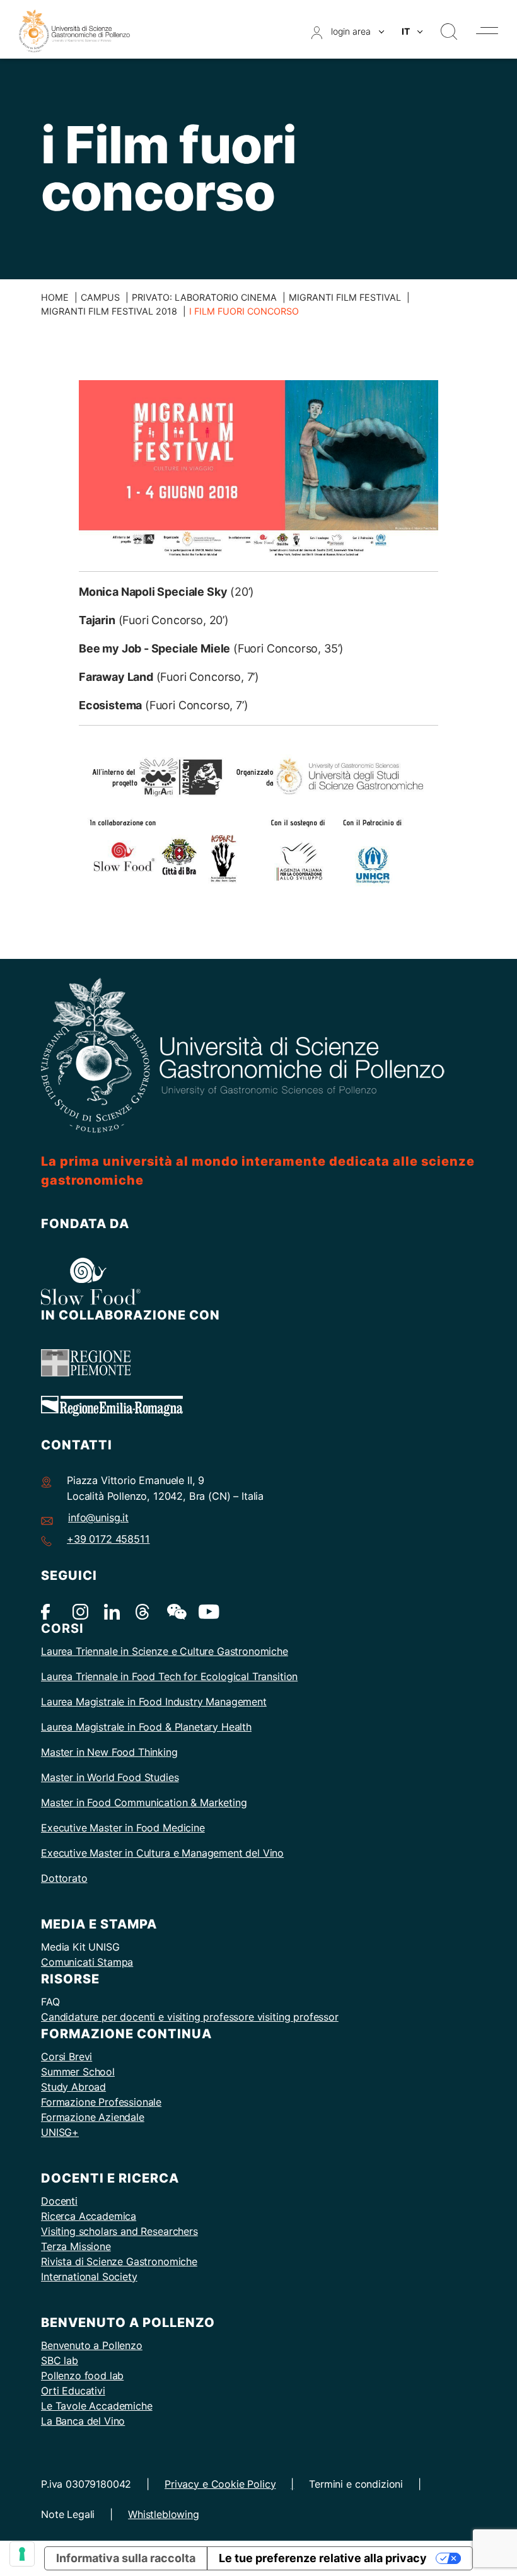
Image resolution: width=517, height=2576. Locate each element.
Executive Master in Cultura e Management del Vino (162, 1853)
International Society (89, 2277)
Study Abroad (73, 2087)
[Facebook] (49, 1611)
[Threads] (143, 1611)
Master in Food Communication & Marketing (144, 1802)
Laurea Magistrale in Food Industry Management (154, 1702)
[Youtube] (206, 1611)
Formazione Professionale (101, 2102)
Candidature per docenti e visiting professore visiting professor (190, 2017)
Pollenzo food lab (82, 2376)
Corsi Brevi (67, 2057)
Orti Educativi (73, 2391)
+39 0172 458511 (108, 1539)
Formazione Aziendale (93, 2117)
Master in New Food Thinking (109, 1752)
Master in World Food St (97, 1777)
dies (169, 1777)
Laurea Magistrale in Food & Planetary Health (146, 1727)
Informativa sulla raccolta (126, 2558)
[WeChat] (175, 1611)
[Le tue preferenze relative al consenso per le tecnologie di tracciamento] (22, 2554)
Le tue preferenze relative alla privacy (323, 2558)
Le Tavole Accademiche (97, 2406)
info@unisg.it (98, 1517)
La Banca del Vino (83, 2421)
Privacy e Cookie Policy (220, 2484)
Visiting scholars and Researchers (119, 2231)
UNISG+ (60, 2132)
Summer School (78, 2072)
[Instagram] (80, 1611)
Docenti (59, 2201)
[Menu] (487, 31)
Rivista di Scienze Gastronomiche (119, 2261)
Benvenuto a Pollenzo (92, 2345)
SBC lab (60, 2360)
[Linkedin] (112, 1611)
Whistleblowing (164, 2514)
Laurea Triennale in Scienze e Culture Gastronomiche (165, 1651)
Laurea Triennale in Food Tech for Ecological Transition (169, 1676)
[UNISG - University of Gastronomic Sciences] (74, 30)
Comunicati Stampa (87, 1962)
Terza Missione (76, 2246)
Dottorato (64, 1878)
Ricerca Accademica (89, 2216)
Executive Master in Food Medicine (123, 1828)
